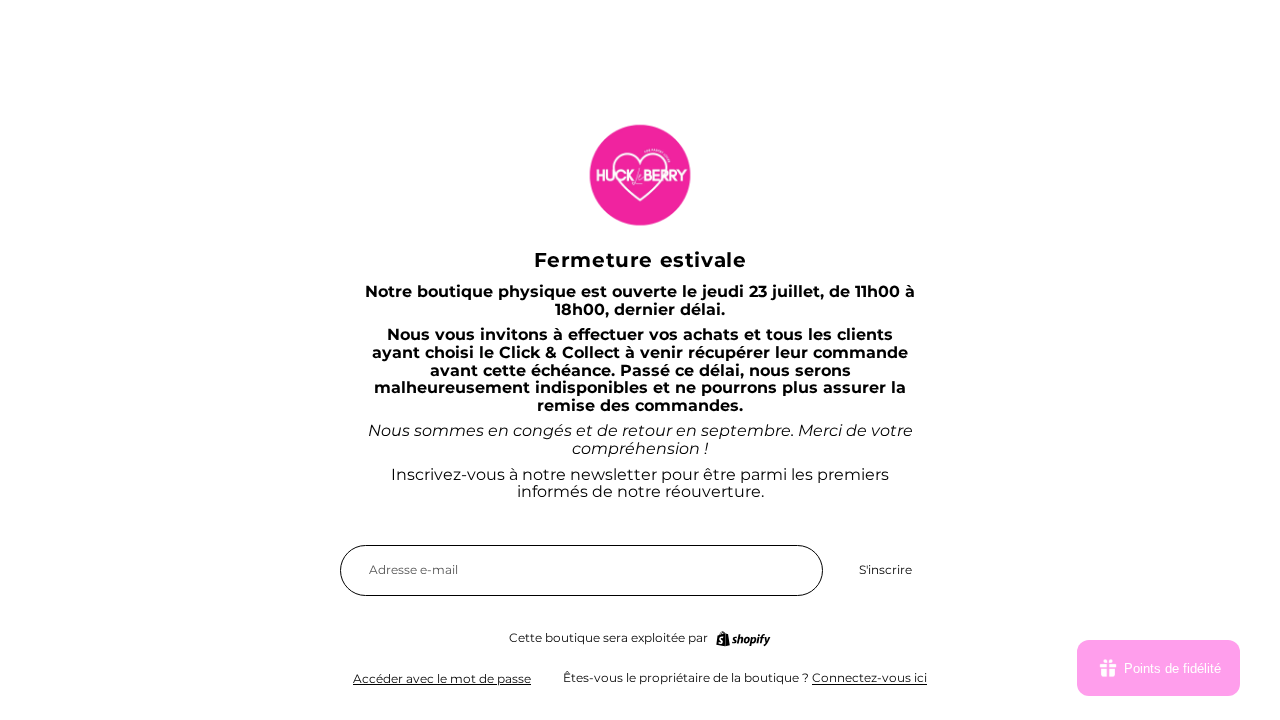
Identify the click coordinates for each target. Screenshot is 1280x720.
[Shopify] (743, 639)
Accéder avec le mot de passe (442, 678)
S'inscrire (885, 569)
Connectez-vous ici (869, 677)
